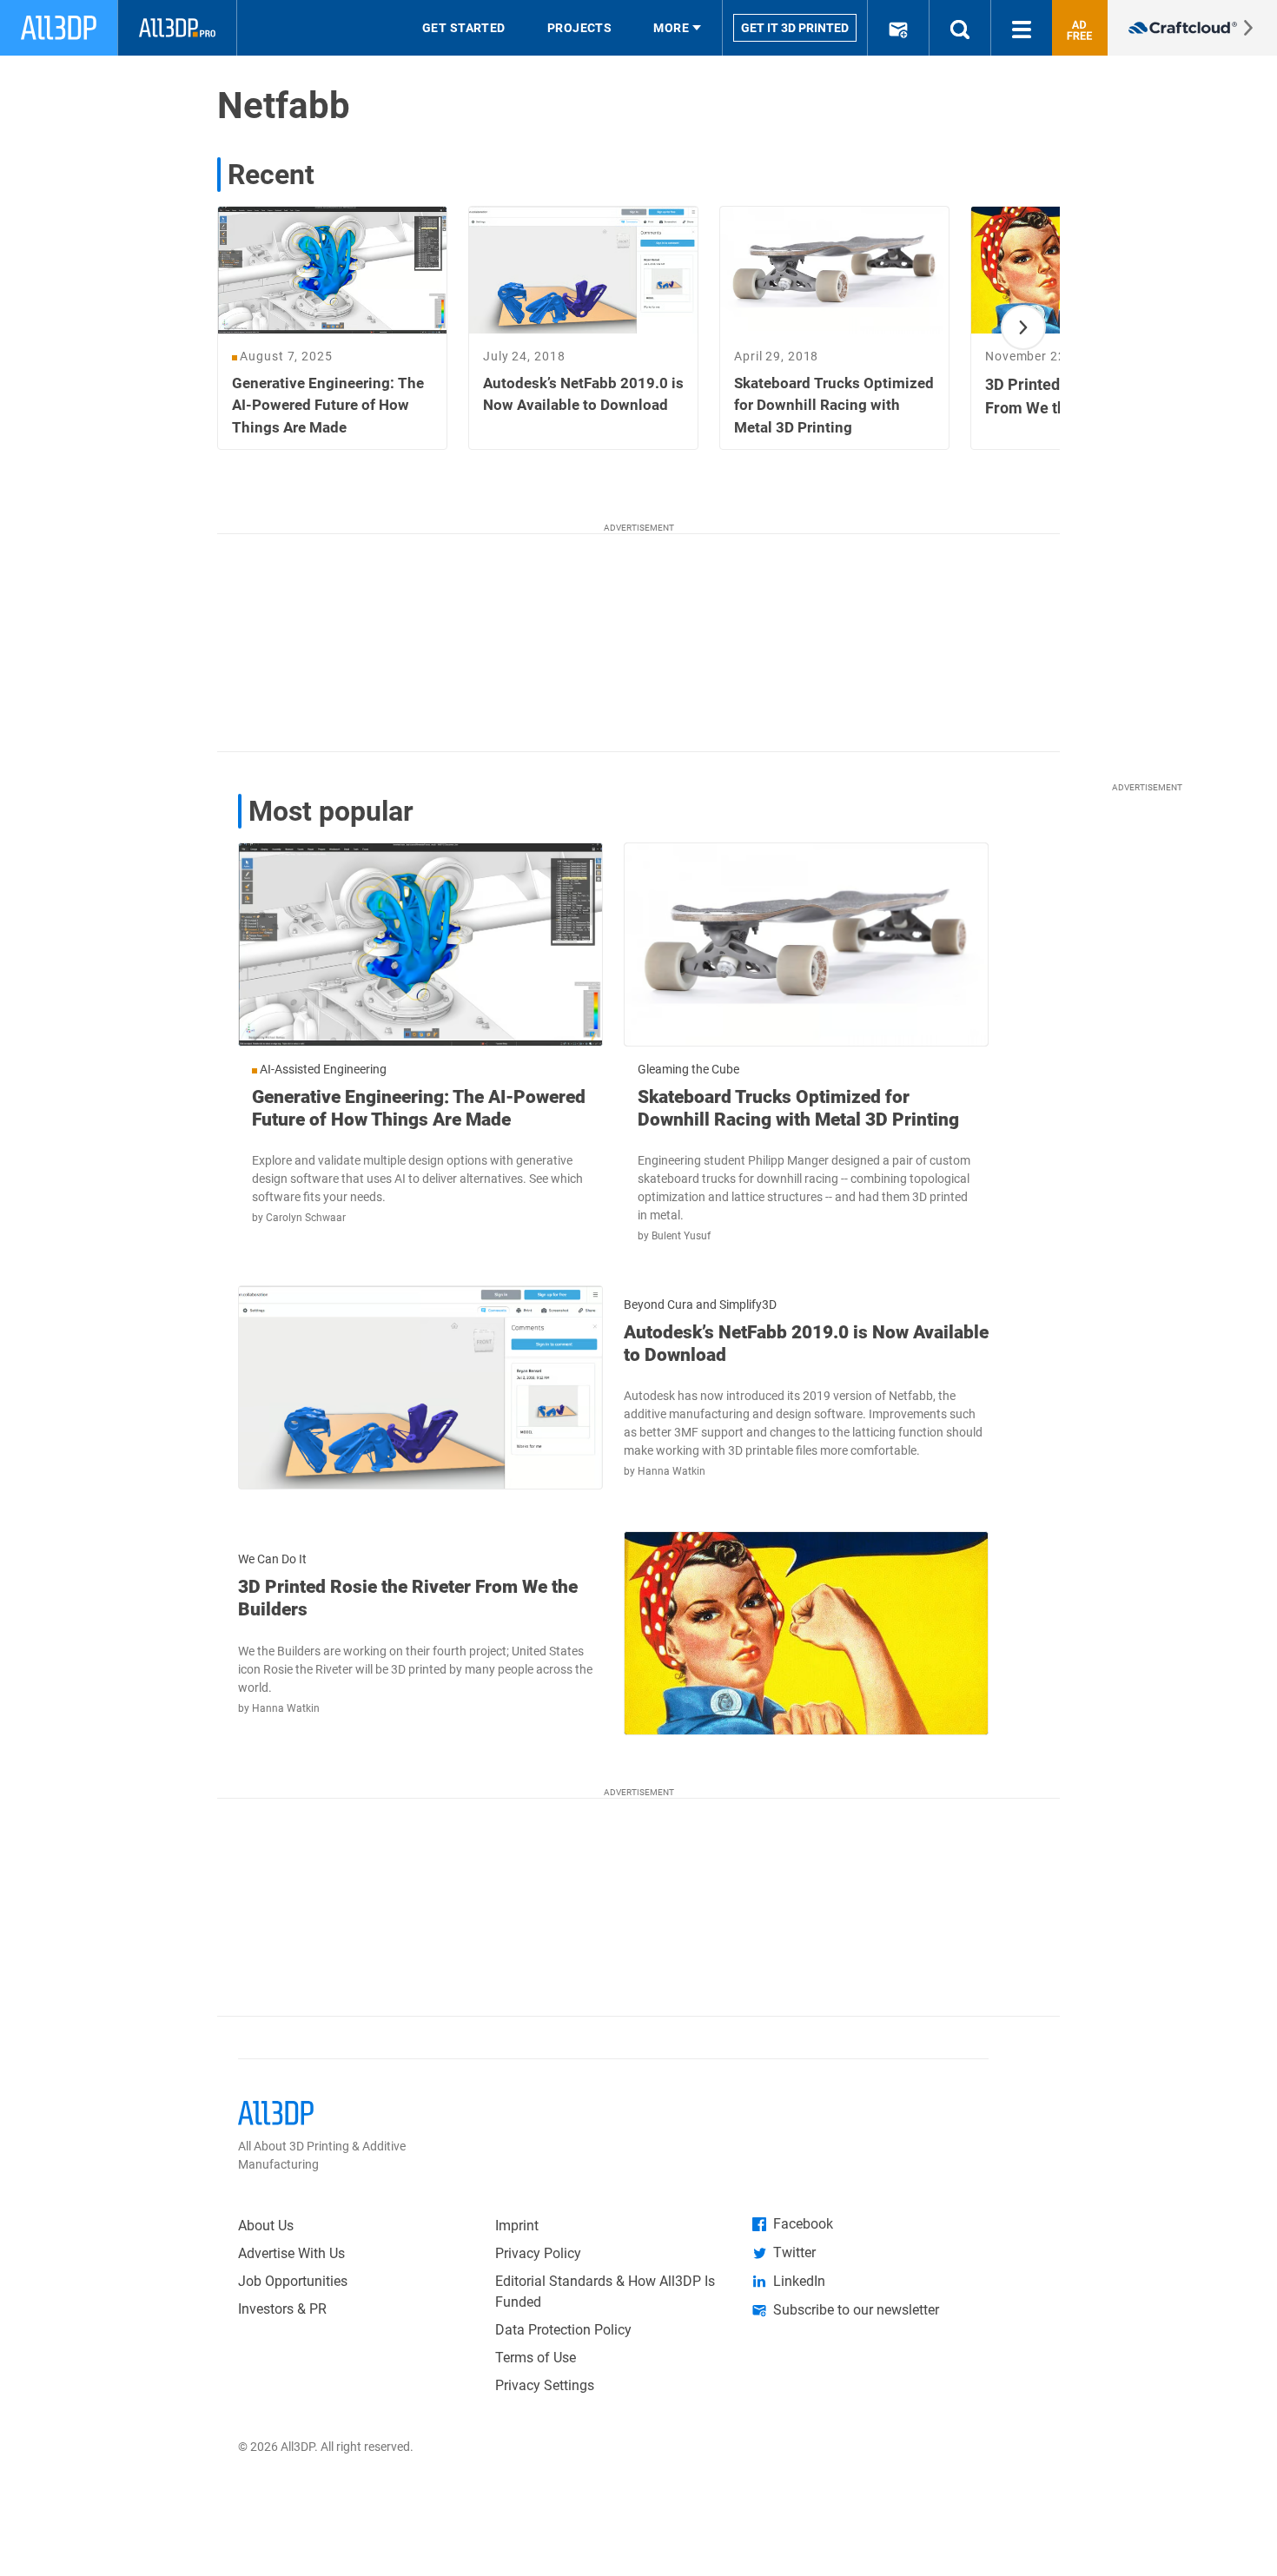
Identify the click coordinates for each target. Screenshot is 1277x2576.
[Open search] (960, 28)
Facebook (803, 2224)
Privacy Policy (538, 2253)
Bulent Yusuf (681, 1236)
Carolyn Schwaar (306, 1218)
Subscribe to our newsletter (856, 2310)
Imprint (517, 2226)
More (671, 28)
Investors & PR (282, 2309)
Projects (580, 28)
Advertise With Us (291, 2253)
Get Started (464, 28)
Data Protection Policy (563, 2330)
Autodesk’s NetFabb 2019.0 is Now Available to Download (806, 1344)
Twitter (794, 2252)
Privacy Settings (545, 2385)
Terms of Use (536, 2358)
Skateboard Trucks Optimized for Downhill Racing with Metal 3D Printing (798, 1108)
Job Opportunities (293, 2281)
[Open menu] (1022, 28)
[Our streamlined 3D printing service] (1192, 28)
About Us (266, 2226)
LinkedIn (799, 2281)
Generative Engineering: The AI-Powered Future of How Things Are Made (419, 1108)
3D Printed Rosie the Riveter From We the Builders (408, 1598)
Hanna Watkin (672, 1471)
